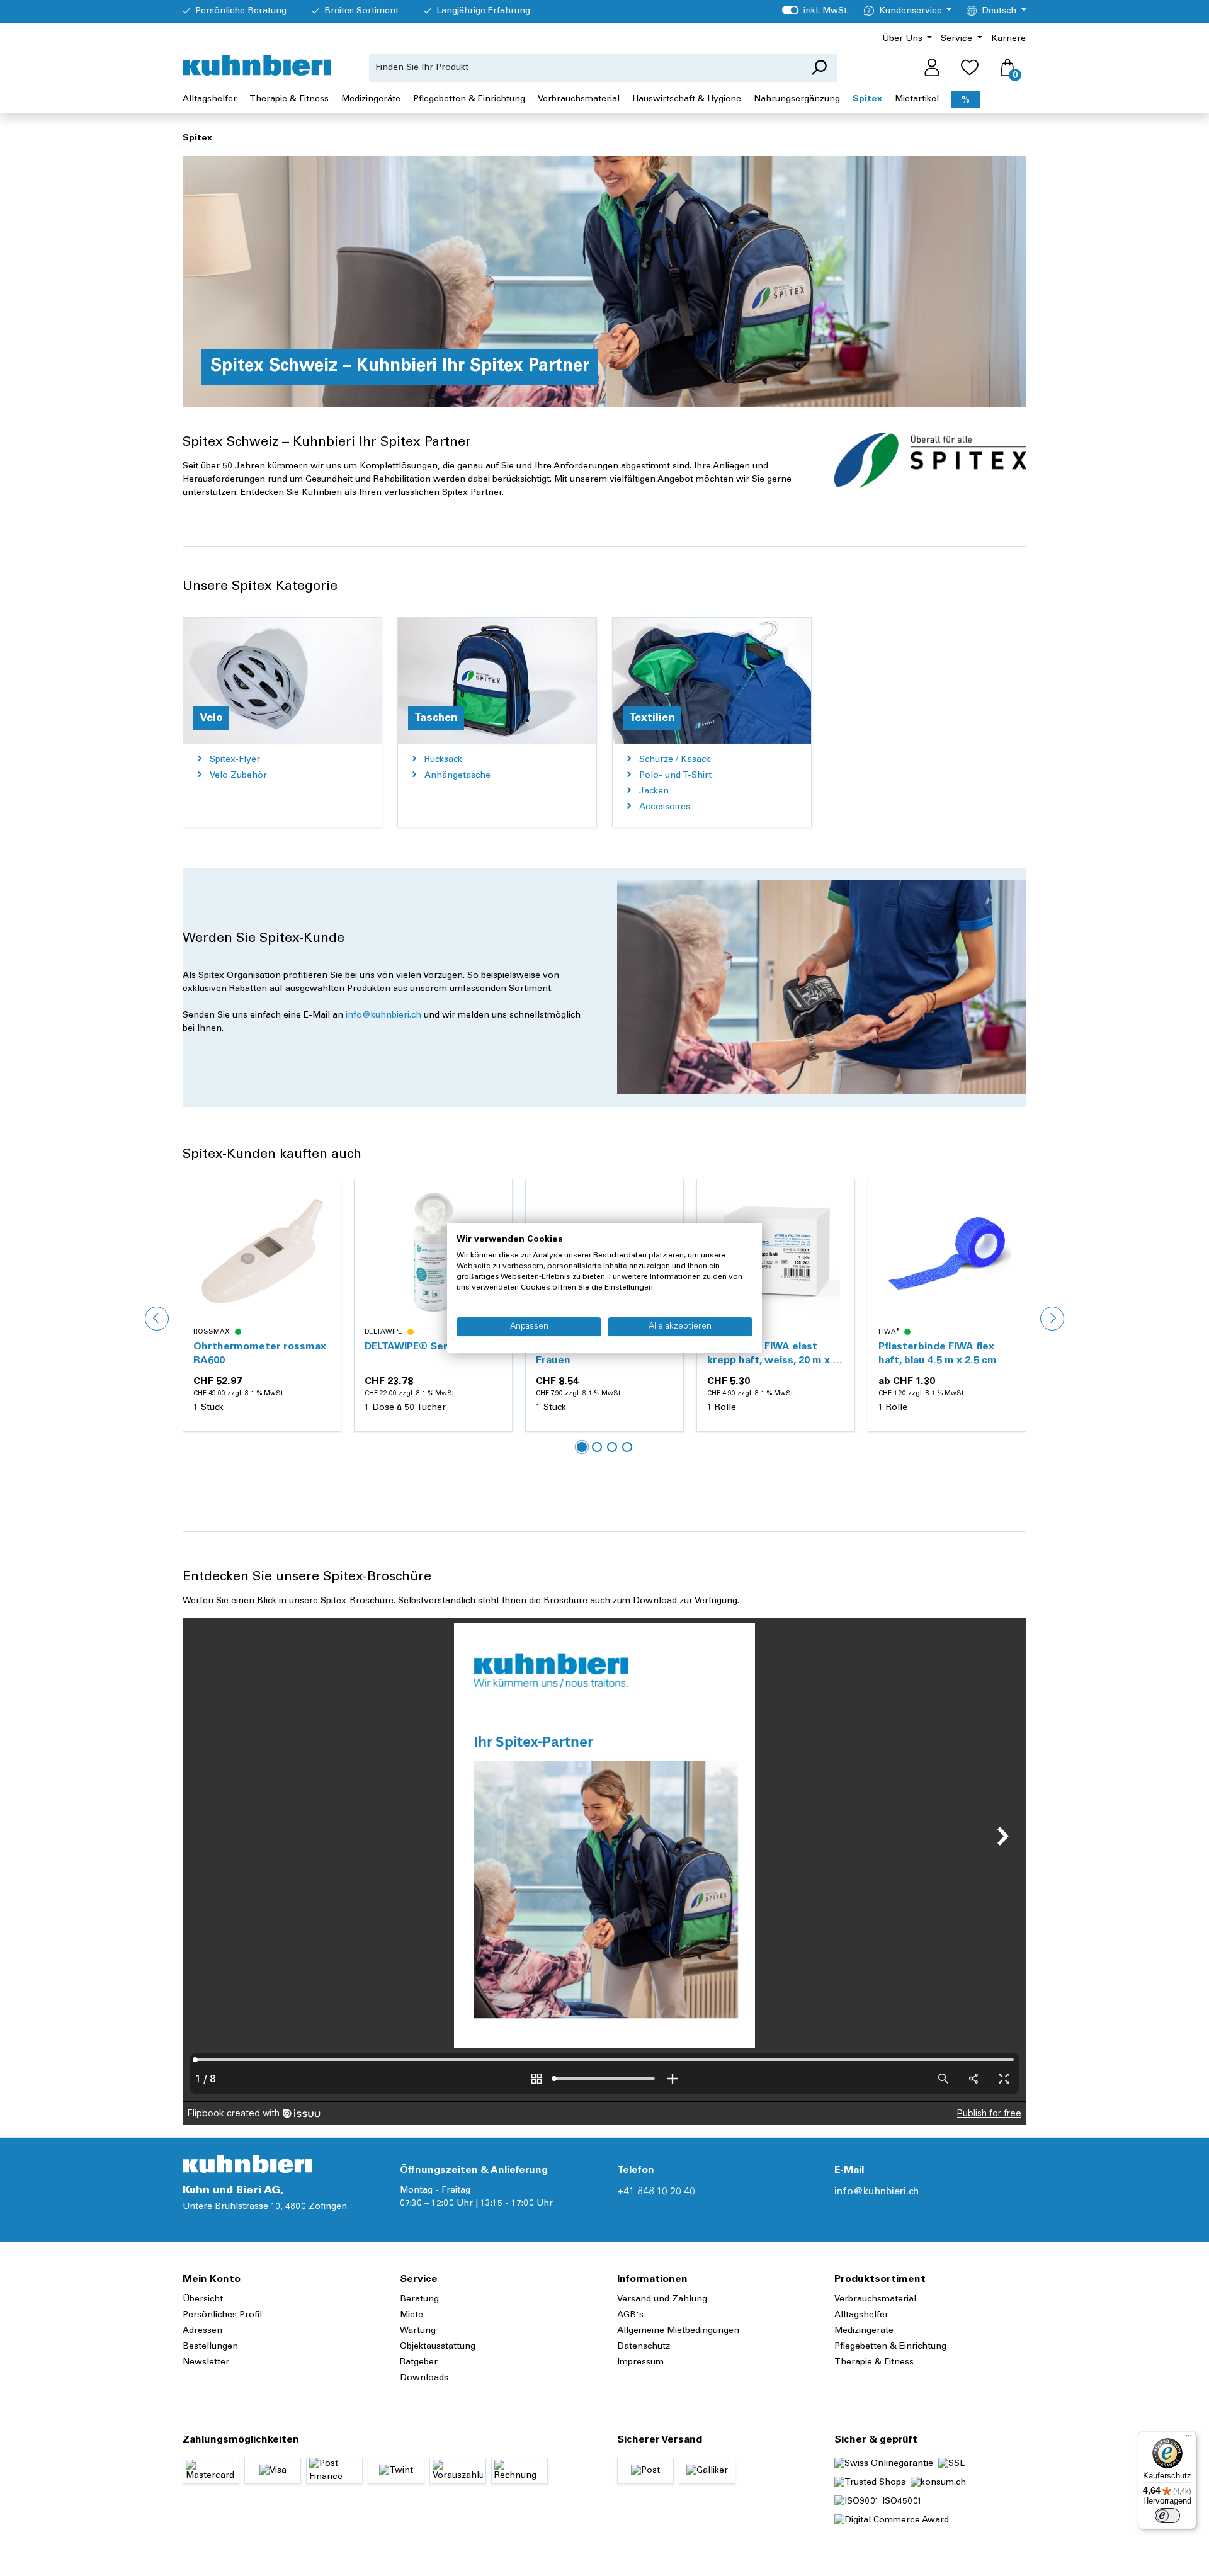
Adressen (202, 2331)
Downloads (424, 2378)
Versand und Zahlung (662, 2300)
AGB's (630, 2315)
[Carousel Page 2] (597, 1447)
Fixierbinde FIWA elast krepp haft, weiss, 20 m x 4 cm (601, 1355)
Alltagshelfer (861, 2315)
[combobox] (585, 68)
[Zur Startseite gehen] (257, 65)
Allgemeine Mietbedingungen (678, 2331)
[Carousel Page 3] (612, 1447)
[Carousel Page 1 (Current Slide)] (582, 1447)
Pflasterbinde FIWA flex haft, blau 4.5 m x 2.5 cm (766, 1354)
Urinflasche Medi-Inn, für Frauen (425, 1354)
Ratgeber (419, 2363)
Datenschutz (644, 2347)
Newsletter (206, 2363)
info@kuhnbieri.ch (383, 1016)
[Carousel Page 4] (627, 1447)
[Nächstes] (1052, 1319)
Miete (412, 2315)
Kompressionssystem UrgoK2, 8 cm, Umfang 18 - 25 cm (943, 1355)
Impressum (640, 2363)
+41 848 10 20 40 (656, 2192)
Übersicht (203, 2300)
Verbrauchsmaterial (875, 2300)
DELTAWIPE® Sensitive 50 (257, 1347)
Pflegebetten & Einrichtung (890, 2347)
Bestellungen (210, 2347)
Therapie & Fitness (874, 2363)
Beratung (419, 2300)
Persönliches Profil (222, 2315)
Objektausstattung (438, 2347)
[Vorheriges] (157, 1319)
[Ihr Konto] (932, 68)
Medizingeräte (864, 2331)
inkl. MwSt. (815, 11)
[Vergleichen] (324, 1226)
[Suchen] (819, 68)
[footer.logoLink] (247, 2164)
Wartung (418, 2331)
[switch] (1167, 2516)
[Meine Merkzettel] (970, 68)
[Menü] (1189, 2439)
